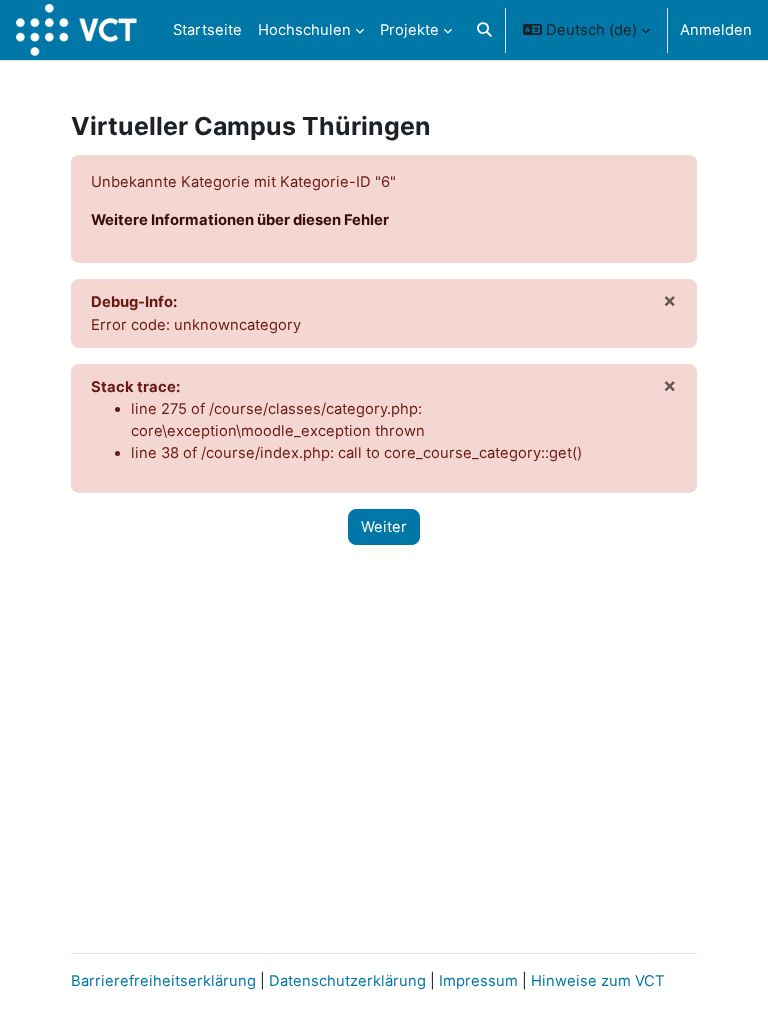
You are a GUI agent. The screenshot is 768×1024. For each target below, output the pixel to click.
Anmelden (716, 30)
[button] (484, 30)
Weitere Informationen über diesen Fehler (240, 220)
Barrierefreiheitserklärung (163, 981)
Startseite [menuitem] (207, 30)
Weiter (384, 527)
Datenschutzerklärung (347, 981)
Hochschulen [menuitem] (304, 30)
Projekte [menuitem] (409, 30)
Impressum (480, 981)
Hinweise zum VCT (598, 981)
